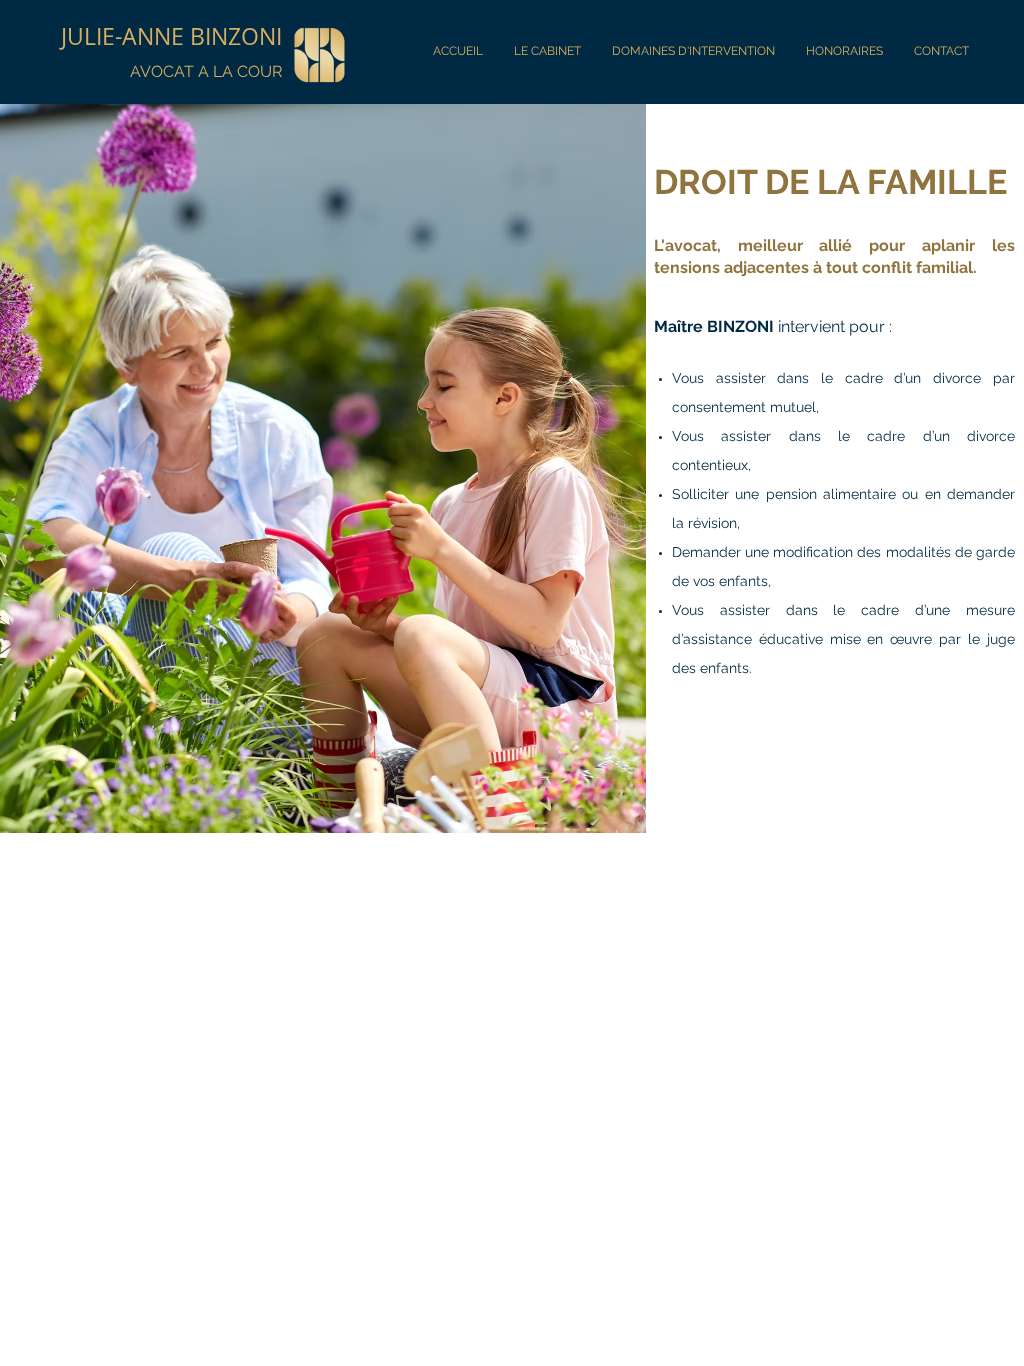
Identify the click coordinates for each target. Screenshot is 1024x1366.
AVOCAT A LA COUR (206, 71)
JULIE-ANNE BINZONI (171, 36)
